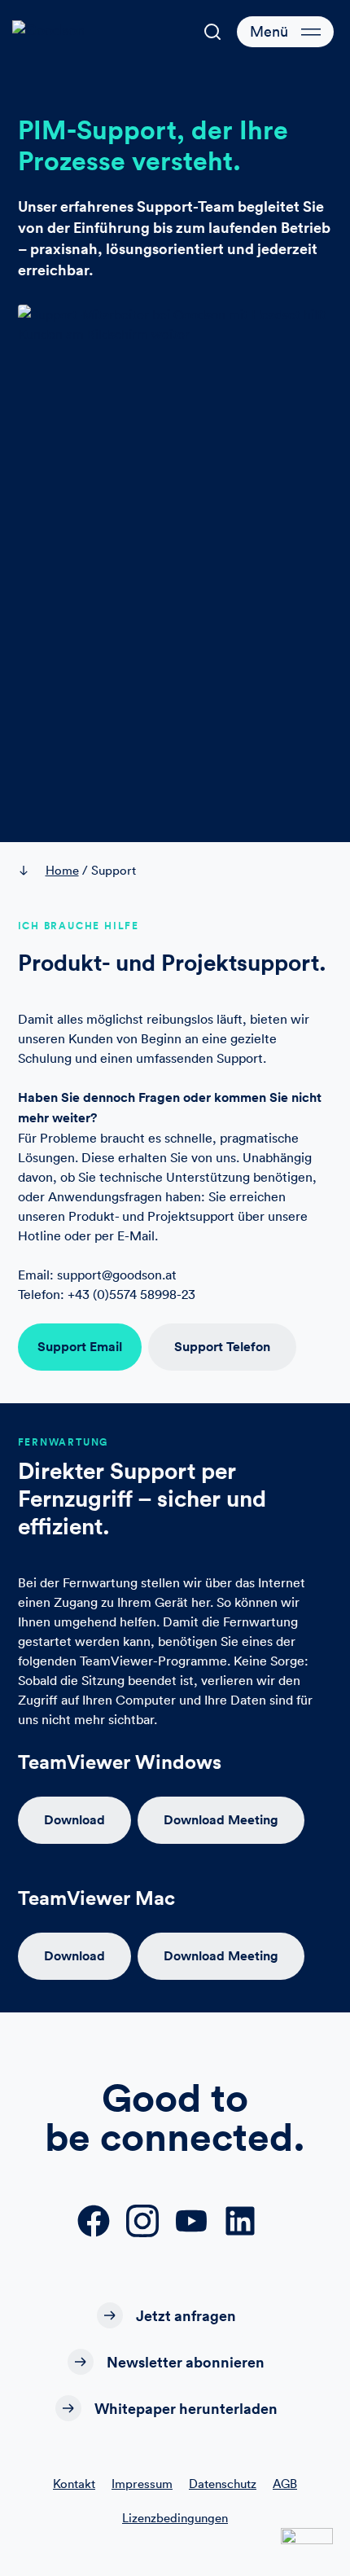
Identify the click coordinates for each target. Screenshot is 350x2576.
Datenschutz (223, 2484)
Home (62, 870)
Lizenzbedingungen (175, 2518)
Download (74, 1820)
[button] (212, 32)
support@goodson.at (117, 1275)
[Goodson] (61, 32)
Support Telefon (222, 1347)
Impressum (142, 2484)
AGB (285, 2484)
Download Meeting (221, 1820)
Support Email (80, 1347)
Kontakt (74, 2484)
